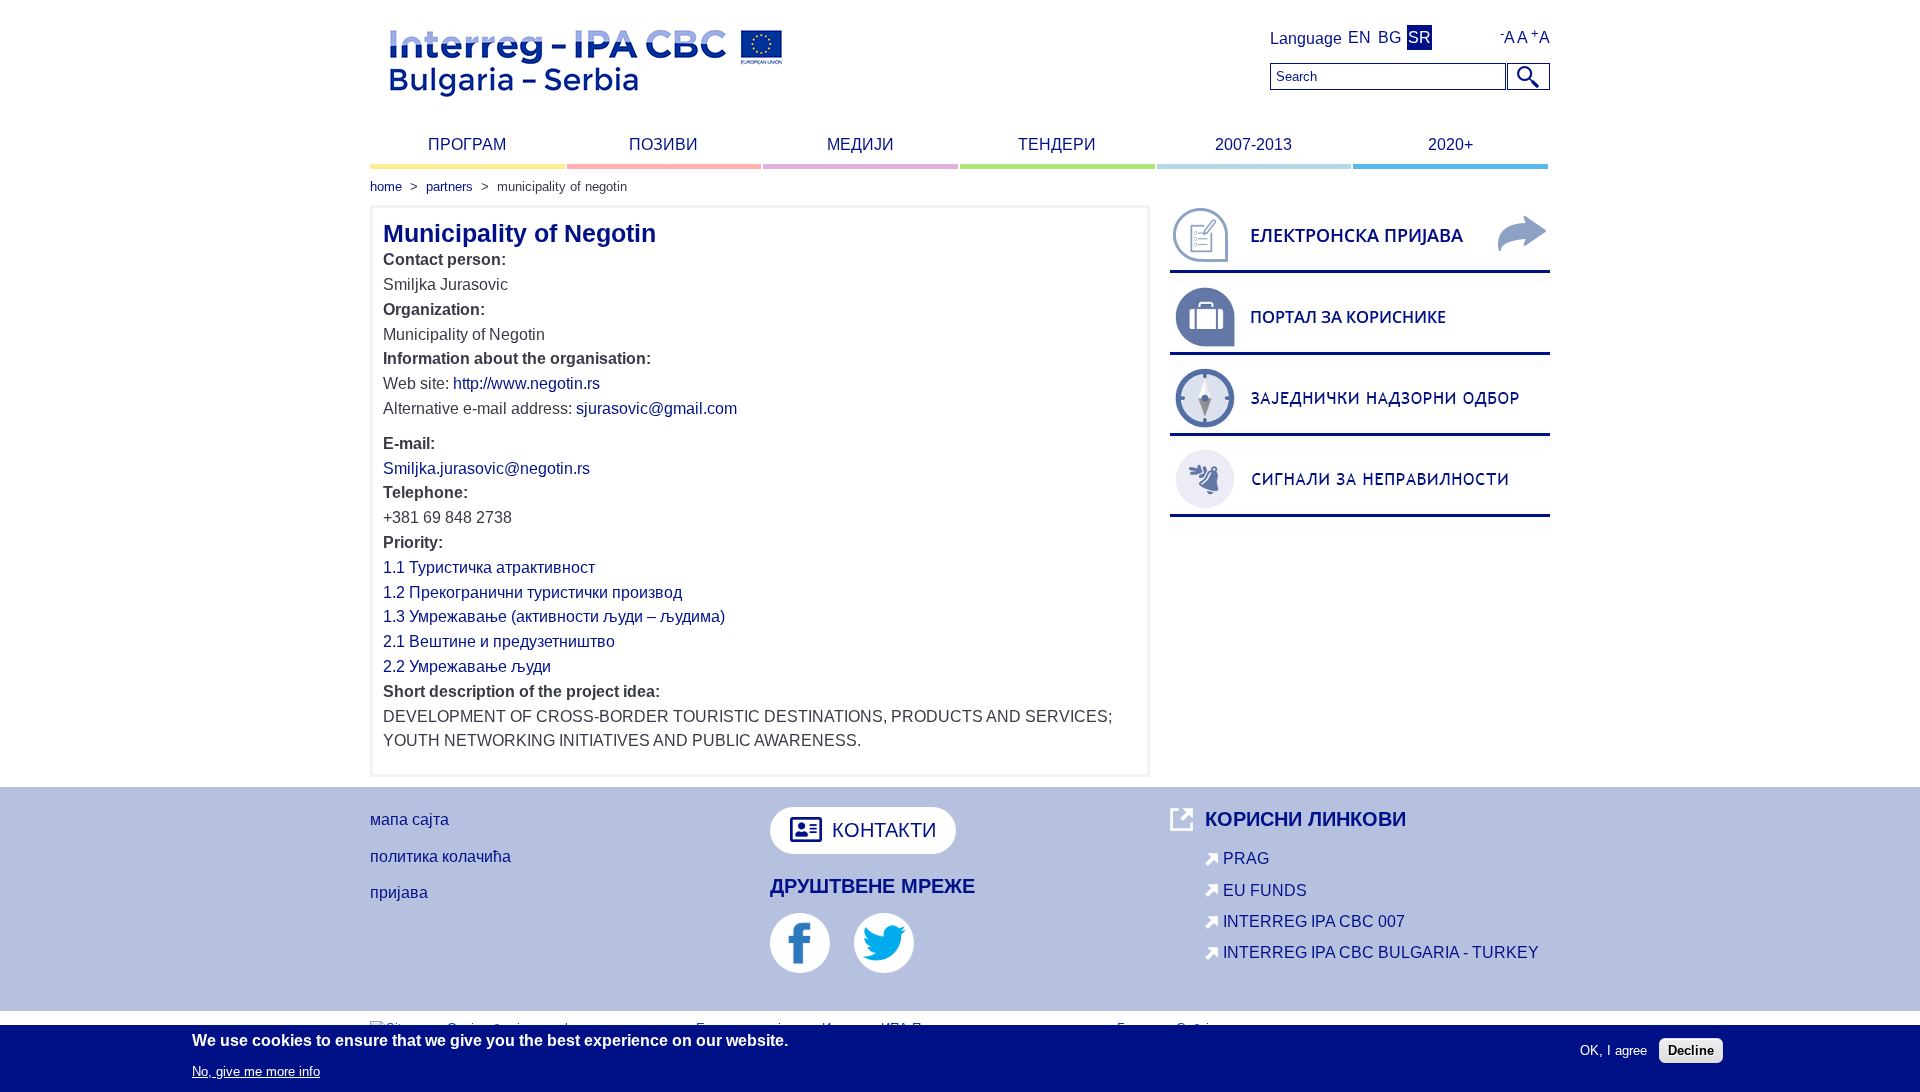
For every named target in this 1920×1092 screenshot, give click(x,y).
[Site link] (1360, 272)
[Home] (586, 105)
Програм (467, 144)
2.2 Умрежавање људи (467, 666)
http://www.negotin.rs (526, 383)
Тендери (1057, 144)
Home (386, 186)
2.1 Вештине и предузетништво (499, 641)
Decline (1691, 1050)
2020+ (1450, 144)
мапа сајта (409, 819)
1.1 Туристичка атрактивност (489, 567)
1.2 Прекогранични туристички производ (532, 592)
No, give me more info (256, 1070)
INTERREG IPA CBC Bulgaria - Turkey (1381, 952)
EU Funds (1265, 890)
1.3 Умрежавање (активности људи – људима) (554, 616)
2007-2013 (1253, 144)
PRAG (1246, 858)
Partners (449, 186)
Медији (860, 144)
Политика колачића (440, 856)
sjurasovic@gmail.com (656, 408)
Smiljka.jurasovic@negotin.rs (486, 468)
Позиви (663, 144)
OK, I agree (1613, 1050)
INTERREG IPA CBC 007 (1314, 921)
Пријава (399, 892)
